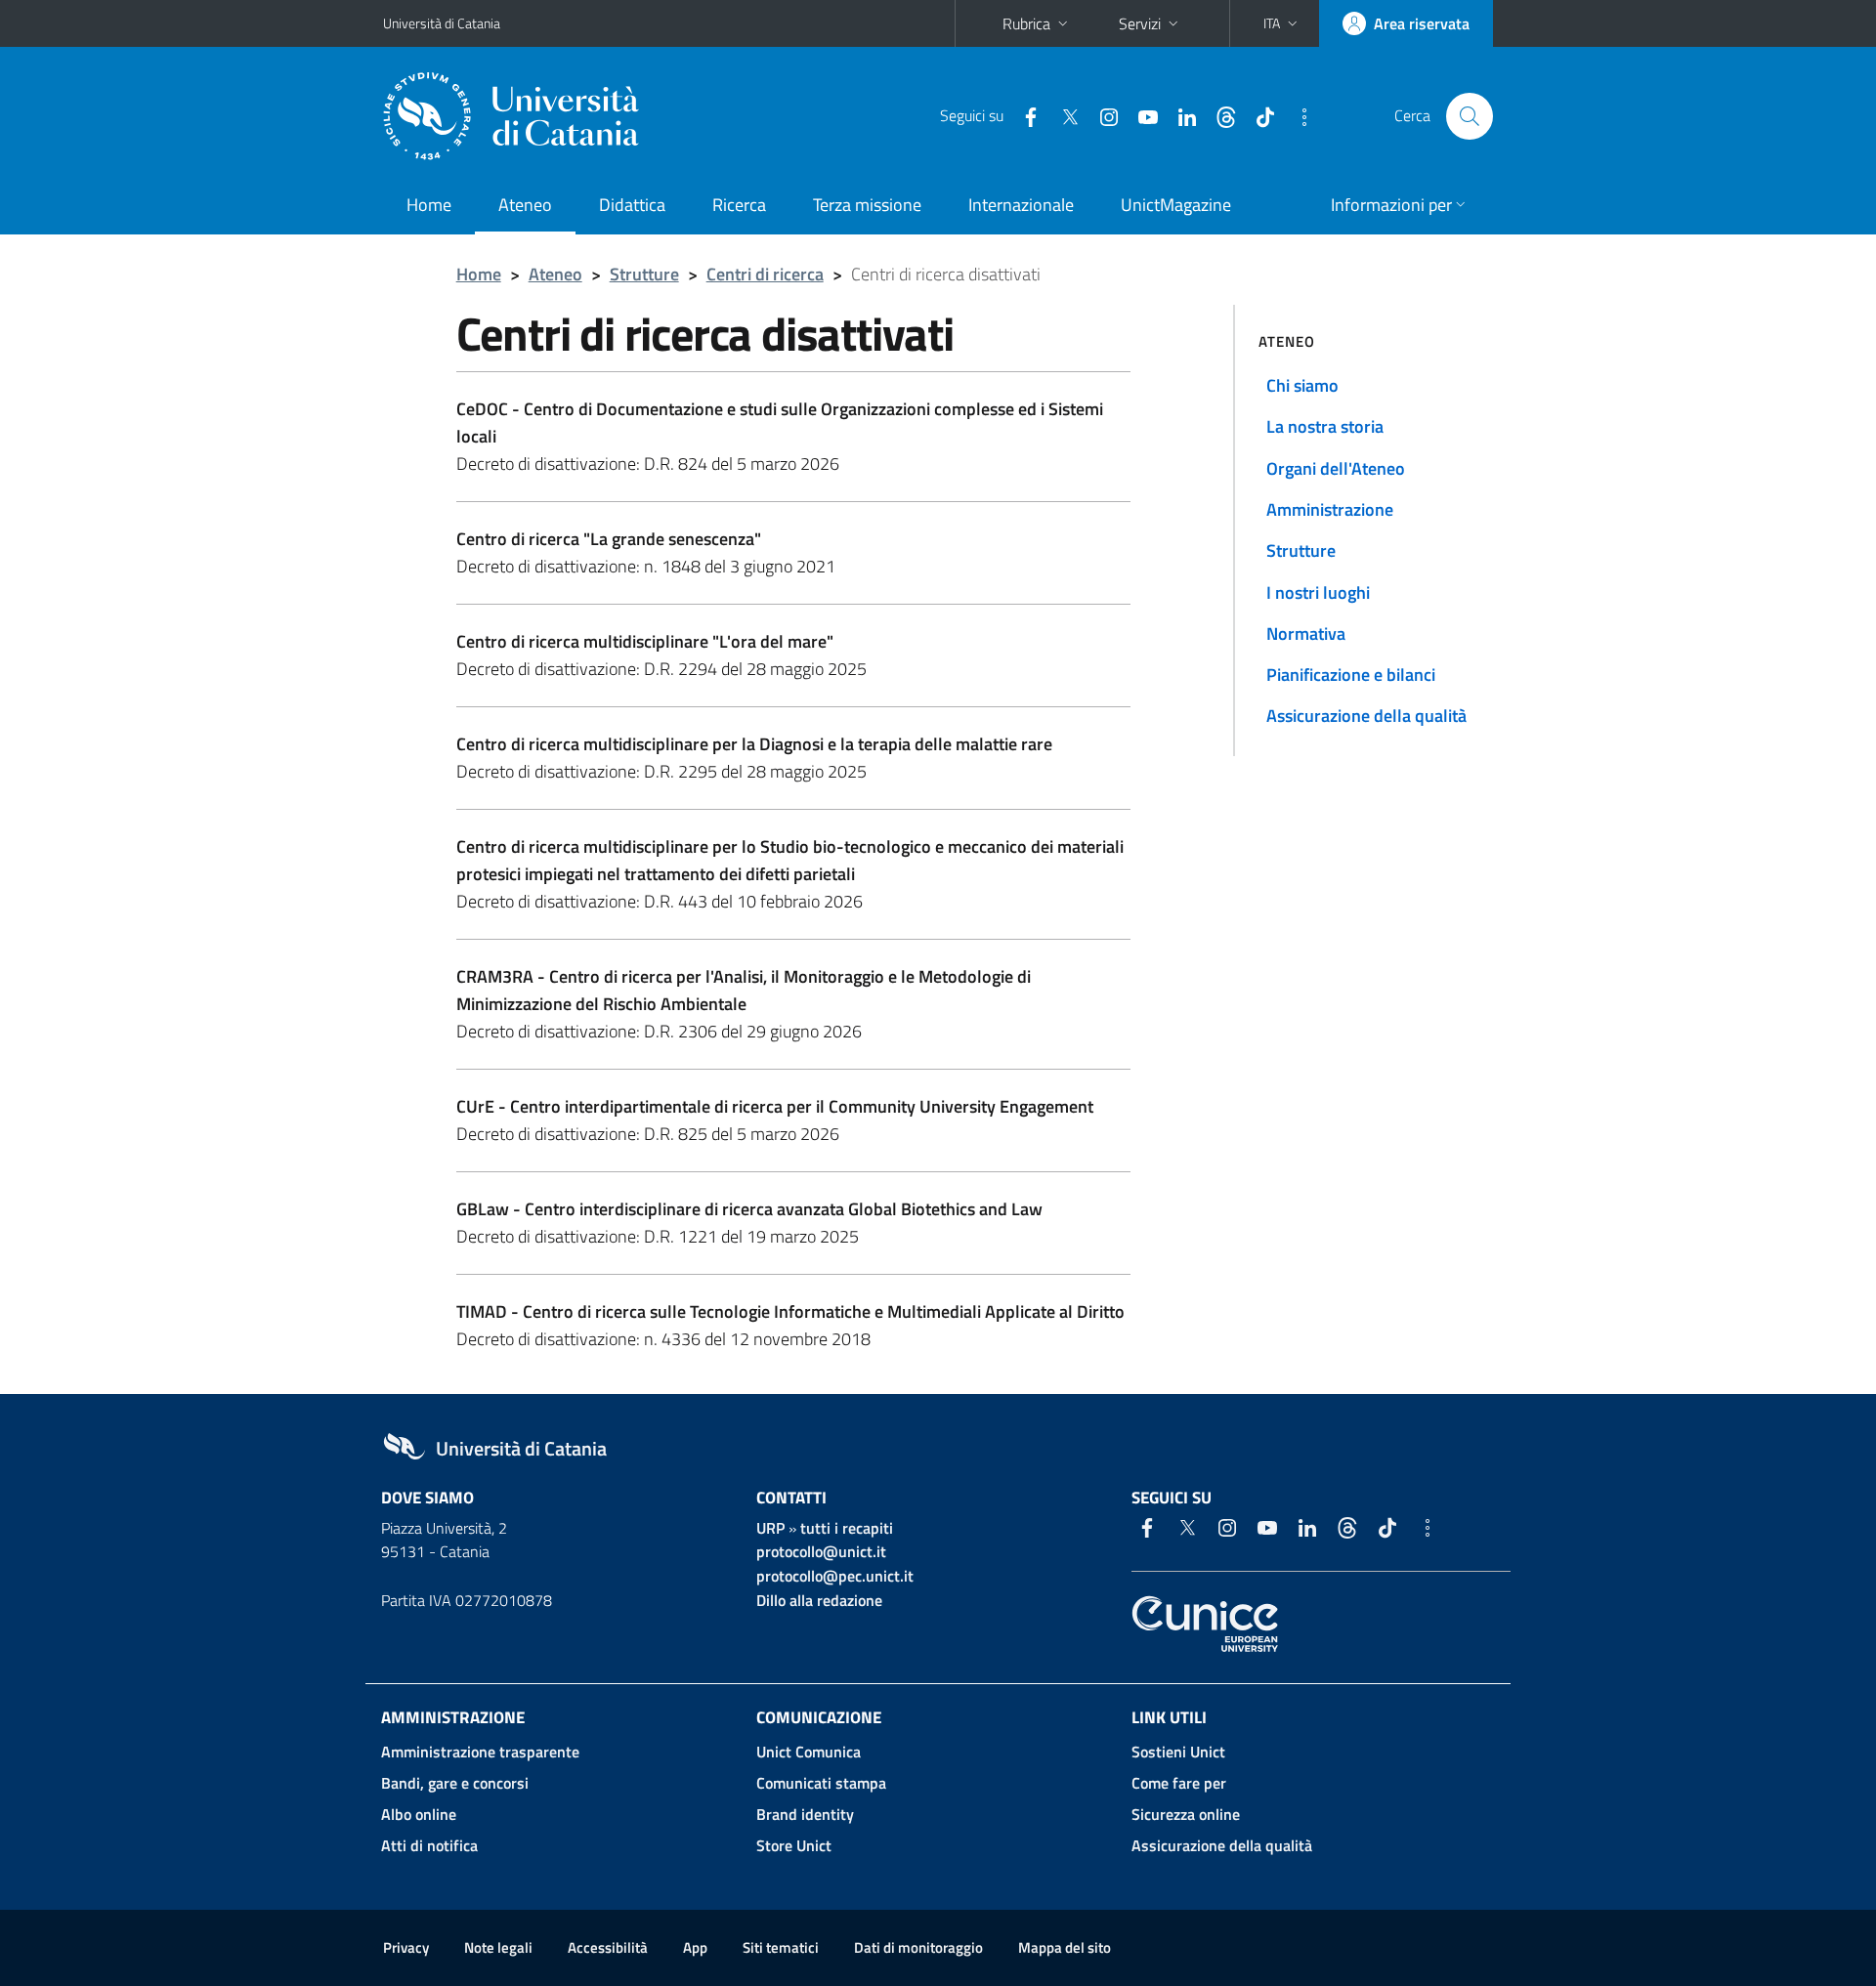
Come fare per (1179, 1783)
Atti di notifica (429, 1845)
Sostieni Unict (1178, 1752)
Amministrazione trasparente (480, 1752)
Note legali (498, 1947)
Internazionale (1021, 205)
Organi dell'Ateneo (1336, 468)
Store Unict (794, 1845)
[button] (1282, 23)
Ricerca (739, 205)
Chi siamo (1302, 385)
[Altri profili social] (1297, 115)
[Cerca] (1470, 116)
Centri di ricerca (765, 274)
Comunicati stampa (821, 1783)
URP (770, 1528)
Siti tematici (781, 1947)
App (695, 1947)
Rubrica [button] (1026, 23)
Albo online (419, 1814)
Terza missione (867, 205)
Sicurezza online (1186, 1814)
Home (429, 205)
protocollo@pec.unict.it (835, 1576)
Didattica (632, 205)
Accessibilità (608, 1947)
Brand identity (805, 1814)
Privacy (406, 1947)
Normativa (1306, 634)
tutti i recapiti (847, 1528)
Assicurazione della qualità (1366, 716)
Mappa (1065, 1947)
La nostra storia (1325, 426)
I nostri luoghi (1318, 592)
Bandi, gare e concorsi (455, 1783)
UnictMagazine (1176, 205)
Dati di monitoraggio (918, 1947)
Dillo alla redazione (819, 1600)
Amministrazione (1330, 509)
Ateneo (525, 205)
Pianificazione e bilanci (1351, 675)
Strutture (644, 274)
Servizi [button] (1140, 23)
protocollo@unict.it (821, 1551)
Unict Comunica (809, 1752)
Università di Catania (442, 23)
